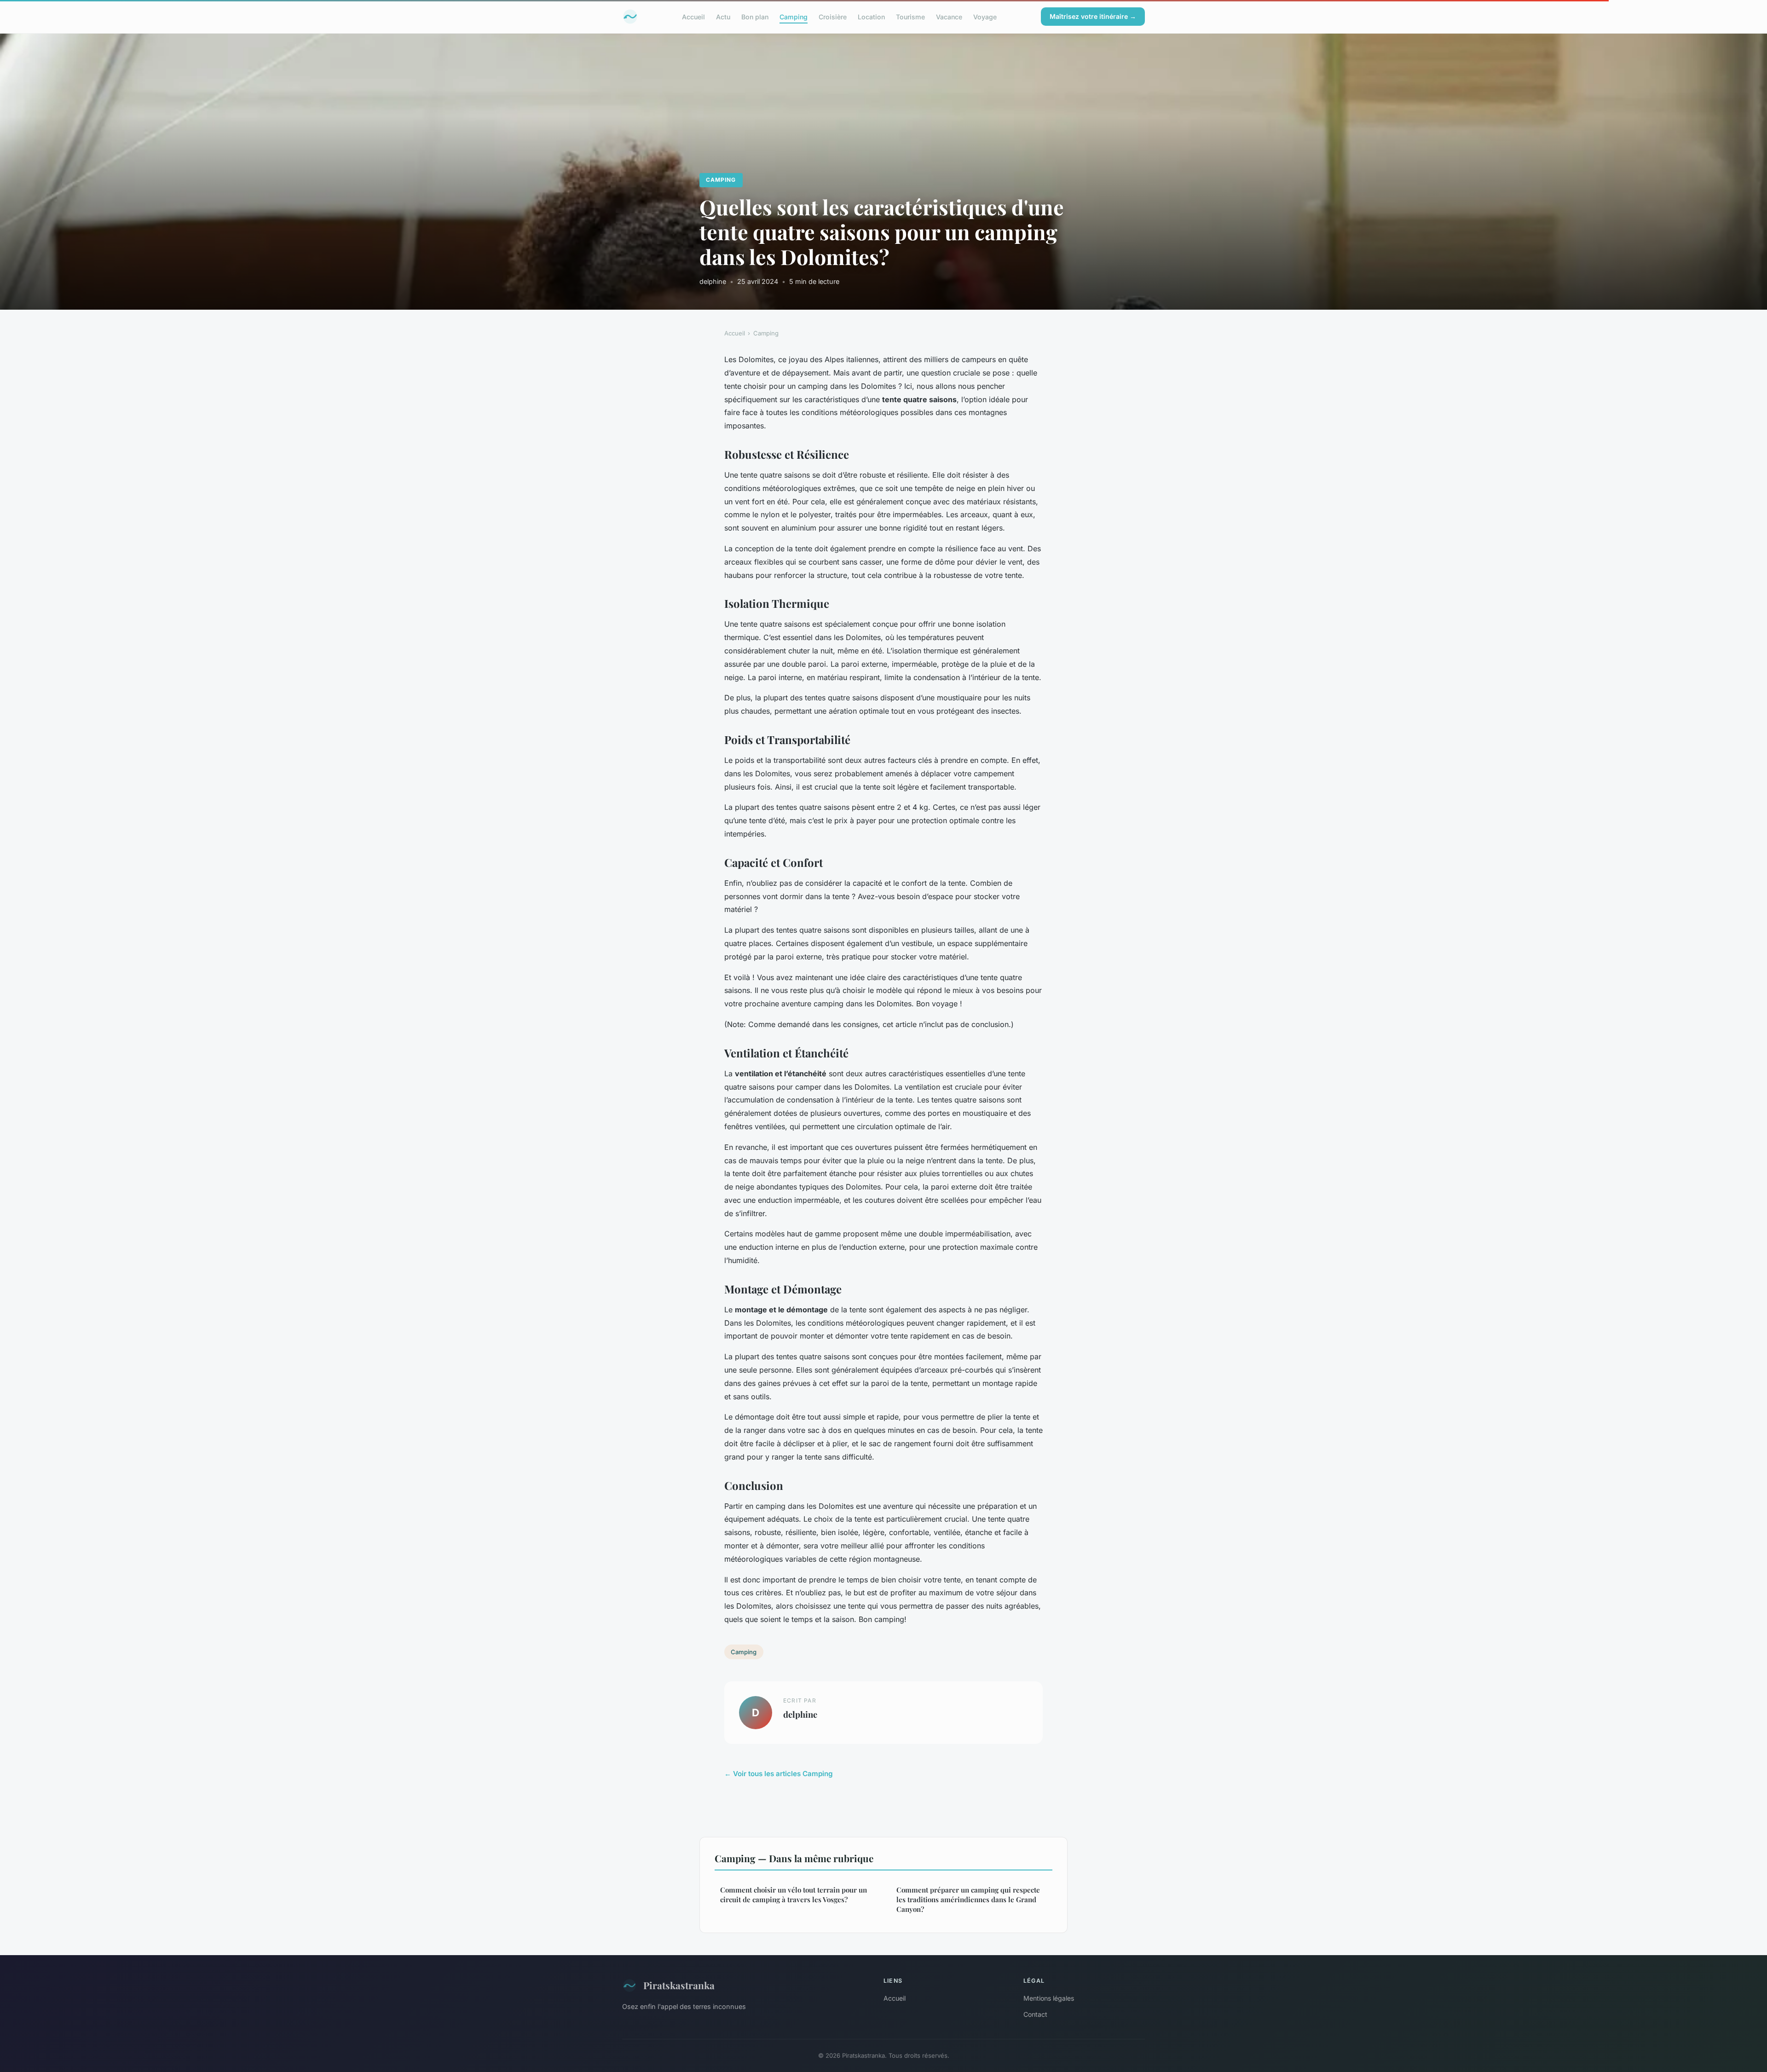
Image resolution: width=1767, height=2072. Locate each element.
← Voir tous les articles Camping (779, 1774)
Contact (1035, 2014)
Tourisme (910, 16)
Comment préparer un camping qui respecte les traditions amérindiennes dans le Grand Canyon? (968, 1900)
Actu (723, 16)
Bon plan (755, 16)
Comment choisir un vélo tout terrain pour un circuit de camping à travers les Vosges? (794, 1895)
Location (871, 16)
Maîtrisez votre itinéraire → (1093, 16)
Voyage (985, 16)
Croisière (833, 16)
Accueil (693, 16)
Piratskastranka (679, 1985)
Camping (794, 16)
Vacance (949, 16)
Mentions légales (1049, 1998)
